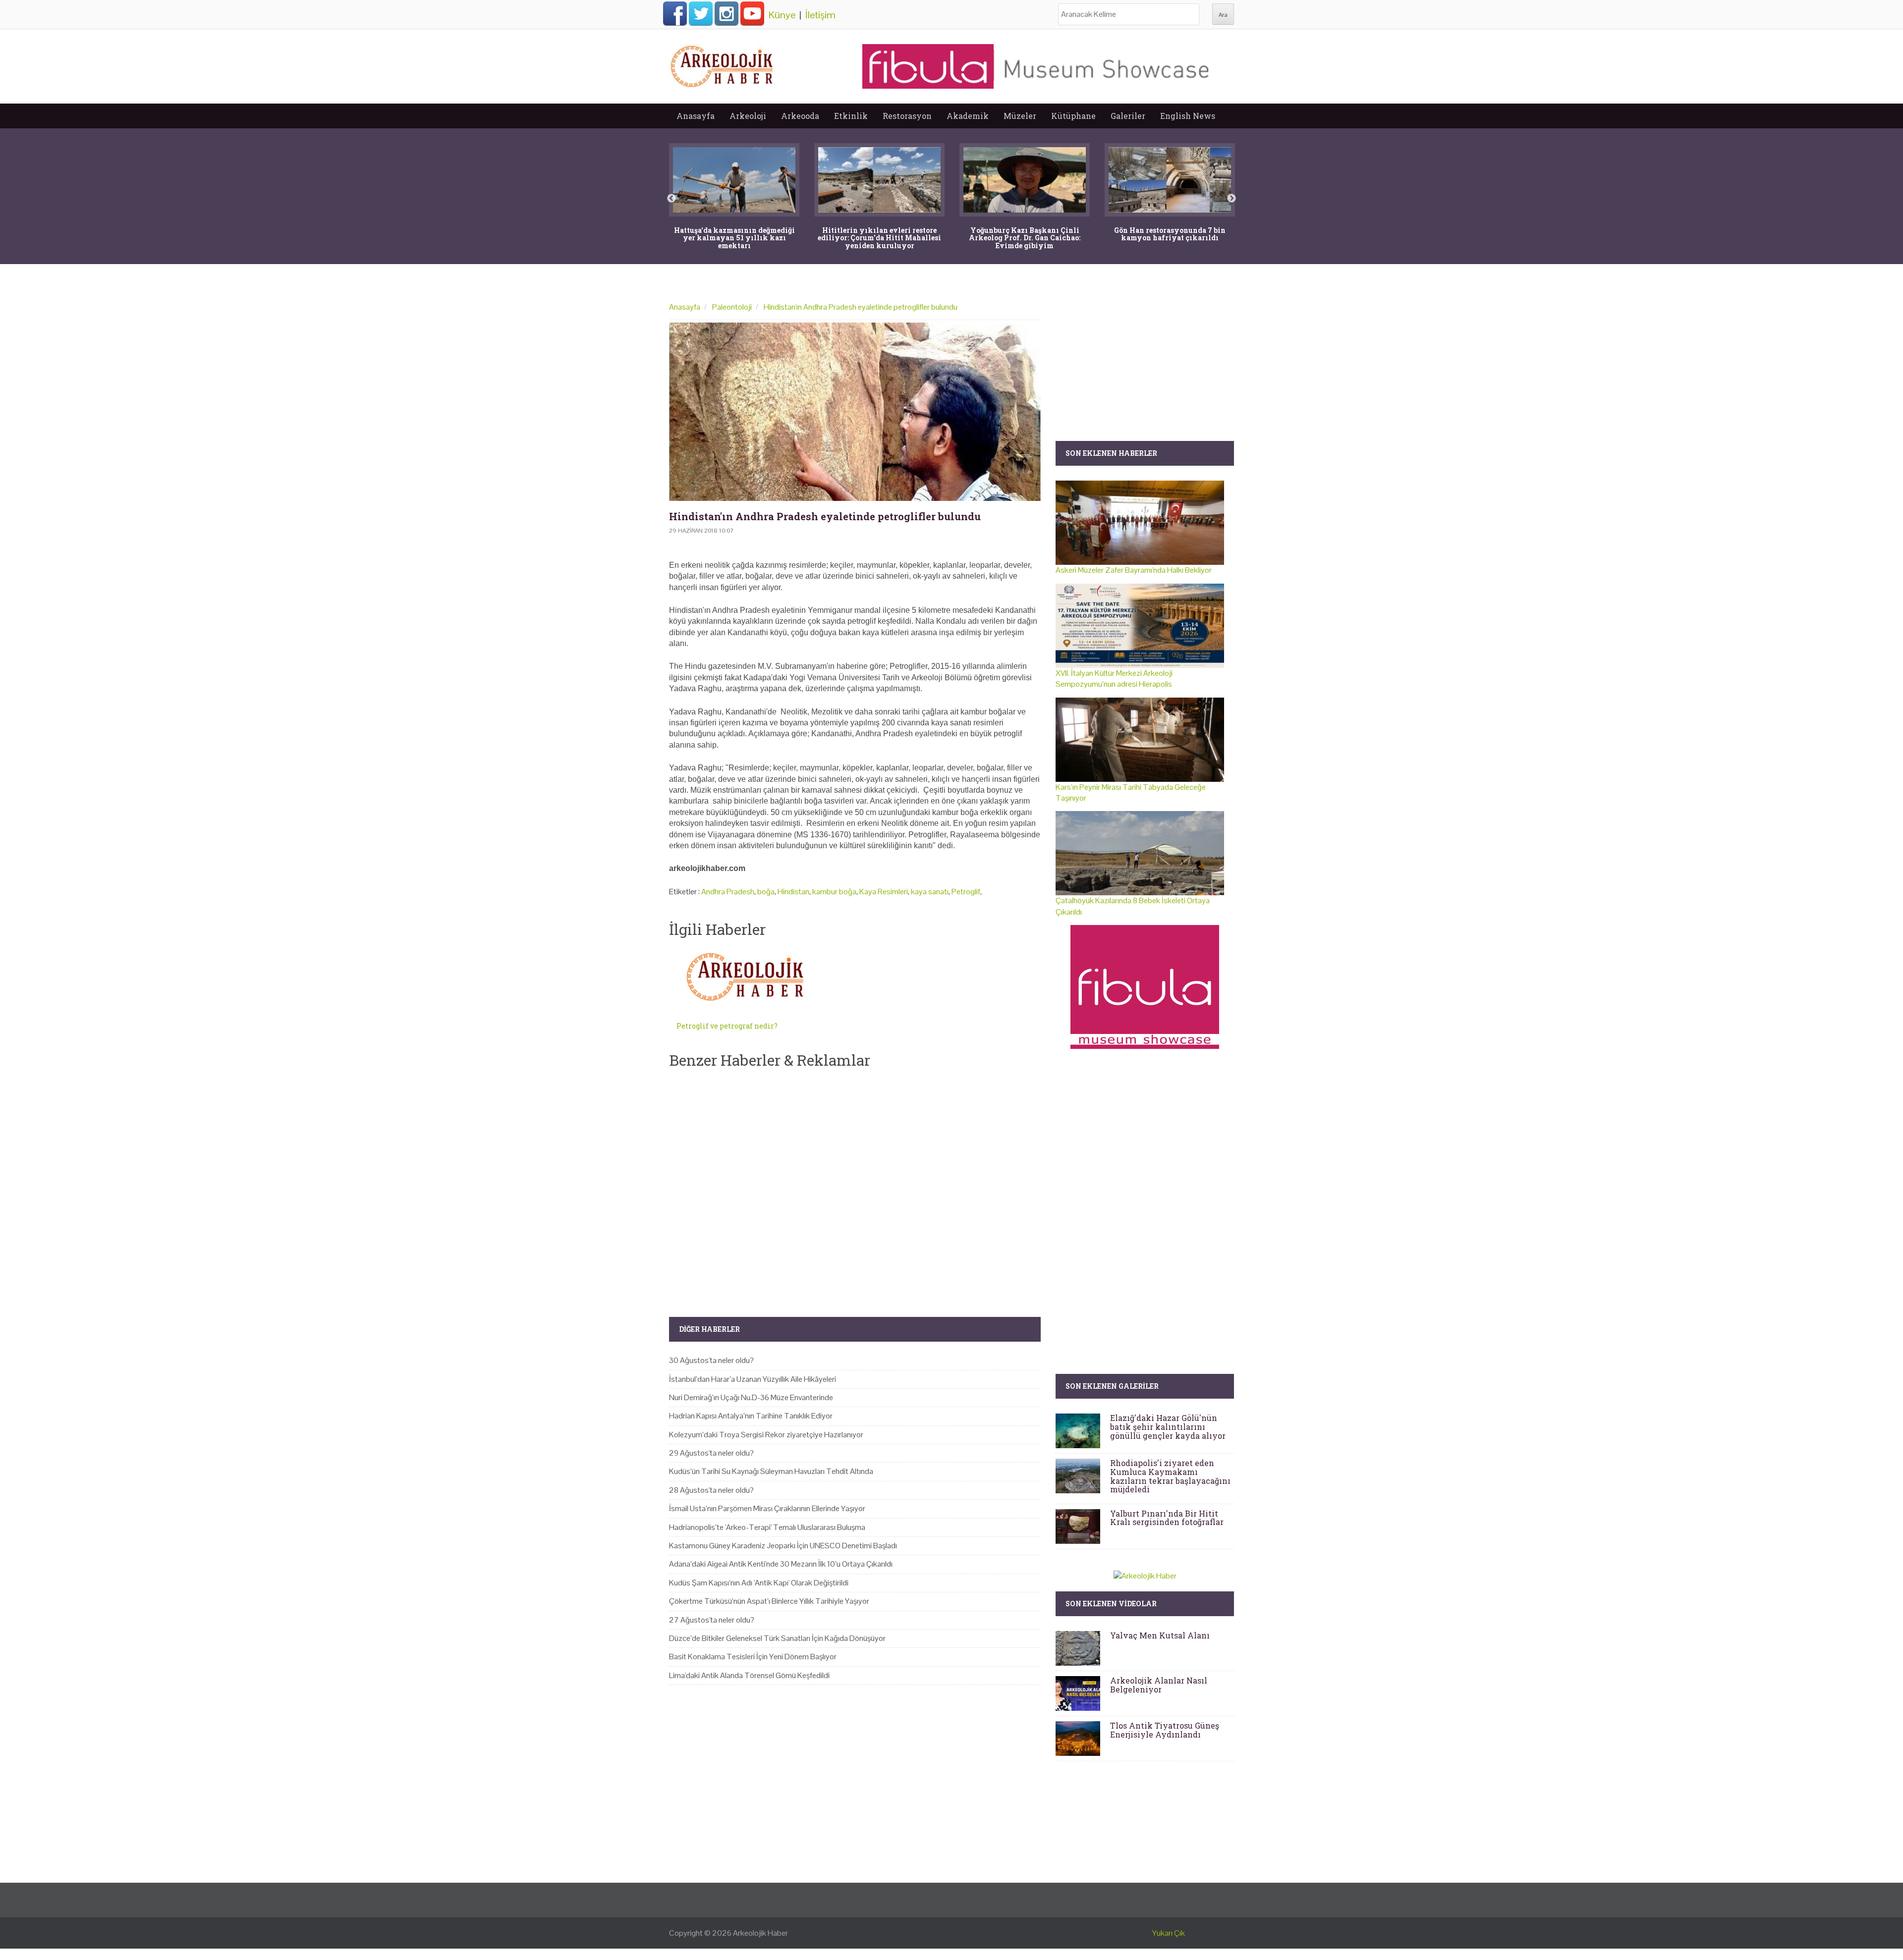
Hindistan (793, 892)
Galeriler (1128, 116)
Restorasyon (907, 116)
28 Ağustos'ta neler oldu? (711, 1490)
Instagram (727, 13)
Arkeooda (800, 116)
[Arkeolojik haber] (723, 64)
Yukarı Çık (1169, 1933)
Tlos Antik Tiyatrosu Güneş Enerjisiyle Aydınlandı (1165, 1730)
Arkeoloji (748, 116)
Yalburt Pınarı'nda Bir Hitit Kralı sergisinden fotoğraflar (1167, 1518)
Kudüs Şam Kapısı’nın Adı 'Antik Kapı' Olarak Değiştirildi (759, 1583)
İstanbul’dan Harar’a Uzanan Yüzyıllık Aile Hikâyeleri (753, 1379)
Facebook (675, 13)
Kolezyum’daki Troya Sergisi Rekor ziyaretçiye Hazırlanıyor (766, 1435)
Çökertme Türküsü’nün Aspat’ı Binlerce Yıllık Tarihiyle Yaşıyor (769, 1601)
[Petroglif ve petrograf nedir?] (747, 977)
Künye (782, 15)
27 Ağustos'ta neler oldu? (712, 1620)
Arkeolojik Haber (760, 1933)
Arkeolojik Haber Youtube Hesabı (752, 13)
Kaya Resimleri (884, 892)
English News (1188, 116)
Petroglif (966, 892)
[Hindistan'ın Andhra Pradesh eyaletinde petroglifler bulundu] (855, 412)
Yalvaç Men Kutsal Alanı (1160, 1635)
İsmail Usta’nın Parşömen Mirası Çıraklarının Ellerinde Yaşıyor (767, 1508)
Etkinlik (851, 116)
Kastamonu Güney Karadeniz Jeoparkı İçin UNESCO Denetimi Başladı (783, 1546)
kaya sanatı (930, 892)
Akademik (968, 116)
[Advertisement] (855, 1185)
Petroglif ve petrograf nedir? (727, 1026)
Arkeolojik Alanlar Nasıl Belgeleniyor (1159, 1685)
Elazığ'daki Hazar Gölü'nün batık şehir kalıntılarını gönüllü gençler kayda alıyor (1168, 1426)
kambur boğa (834, 892)
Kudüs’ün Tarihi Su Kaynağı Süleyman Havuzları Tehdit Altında (771, 1471)
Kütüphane (1073, 116)
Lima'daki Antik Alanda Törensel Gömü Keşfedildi (749, 1675)
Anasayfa (696, 116)
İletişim (820, 15)
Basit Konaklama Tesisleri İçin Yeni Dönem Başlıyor (753, 1657)
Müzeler (1020, 116)
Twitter (701, 13)
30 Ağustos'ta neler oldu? (711, 1360)
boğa (766, 892)
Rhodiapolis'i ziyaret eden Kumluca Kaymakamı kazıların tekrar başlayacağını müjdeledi (1170, 1476)
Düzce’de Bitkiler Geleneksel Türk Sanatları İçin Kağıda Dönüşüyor (777, 1638)
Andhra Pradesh (728, 892)
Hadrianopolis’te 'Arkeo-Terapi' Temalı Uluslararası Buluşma (767, 1527)
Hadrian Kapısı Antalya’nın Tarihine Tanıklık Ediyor (751, 1416)
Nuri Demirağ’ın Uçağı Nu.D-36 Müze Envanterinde (751, 1397)
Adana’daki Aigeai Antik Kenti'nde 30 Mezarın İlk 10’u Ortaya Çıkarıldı (781, 1564)
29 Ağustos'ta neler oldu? (711, 1453)
